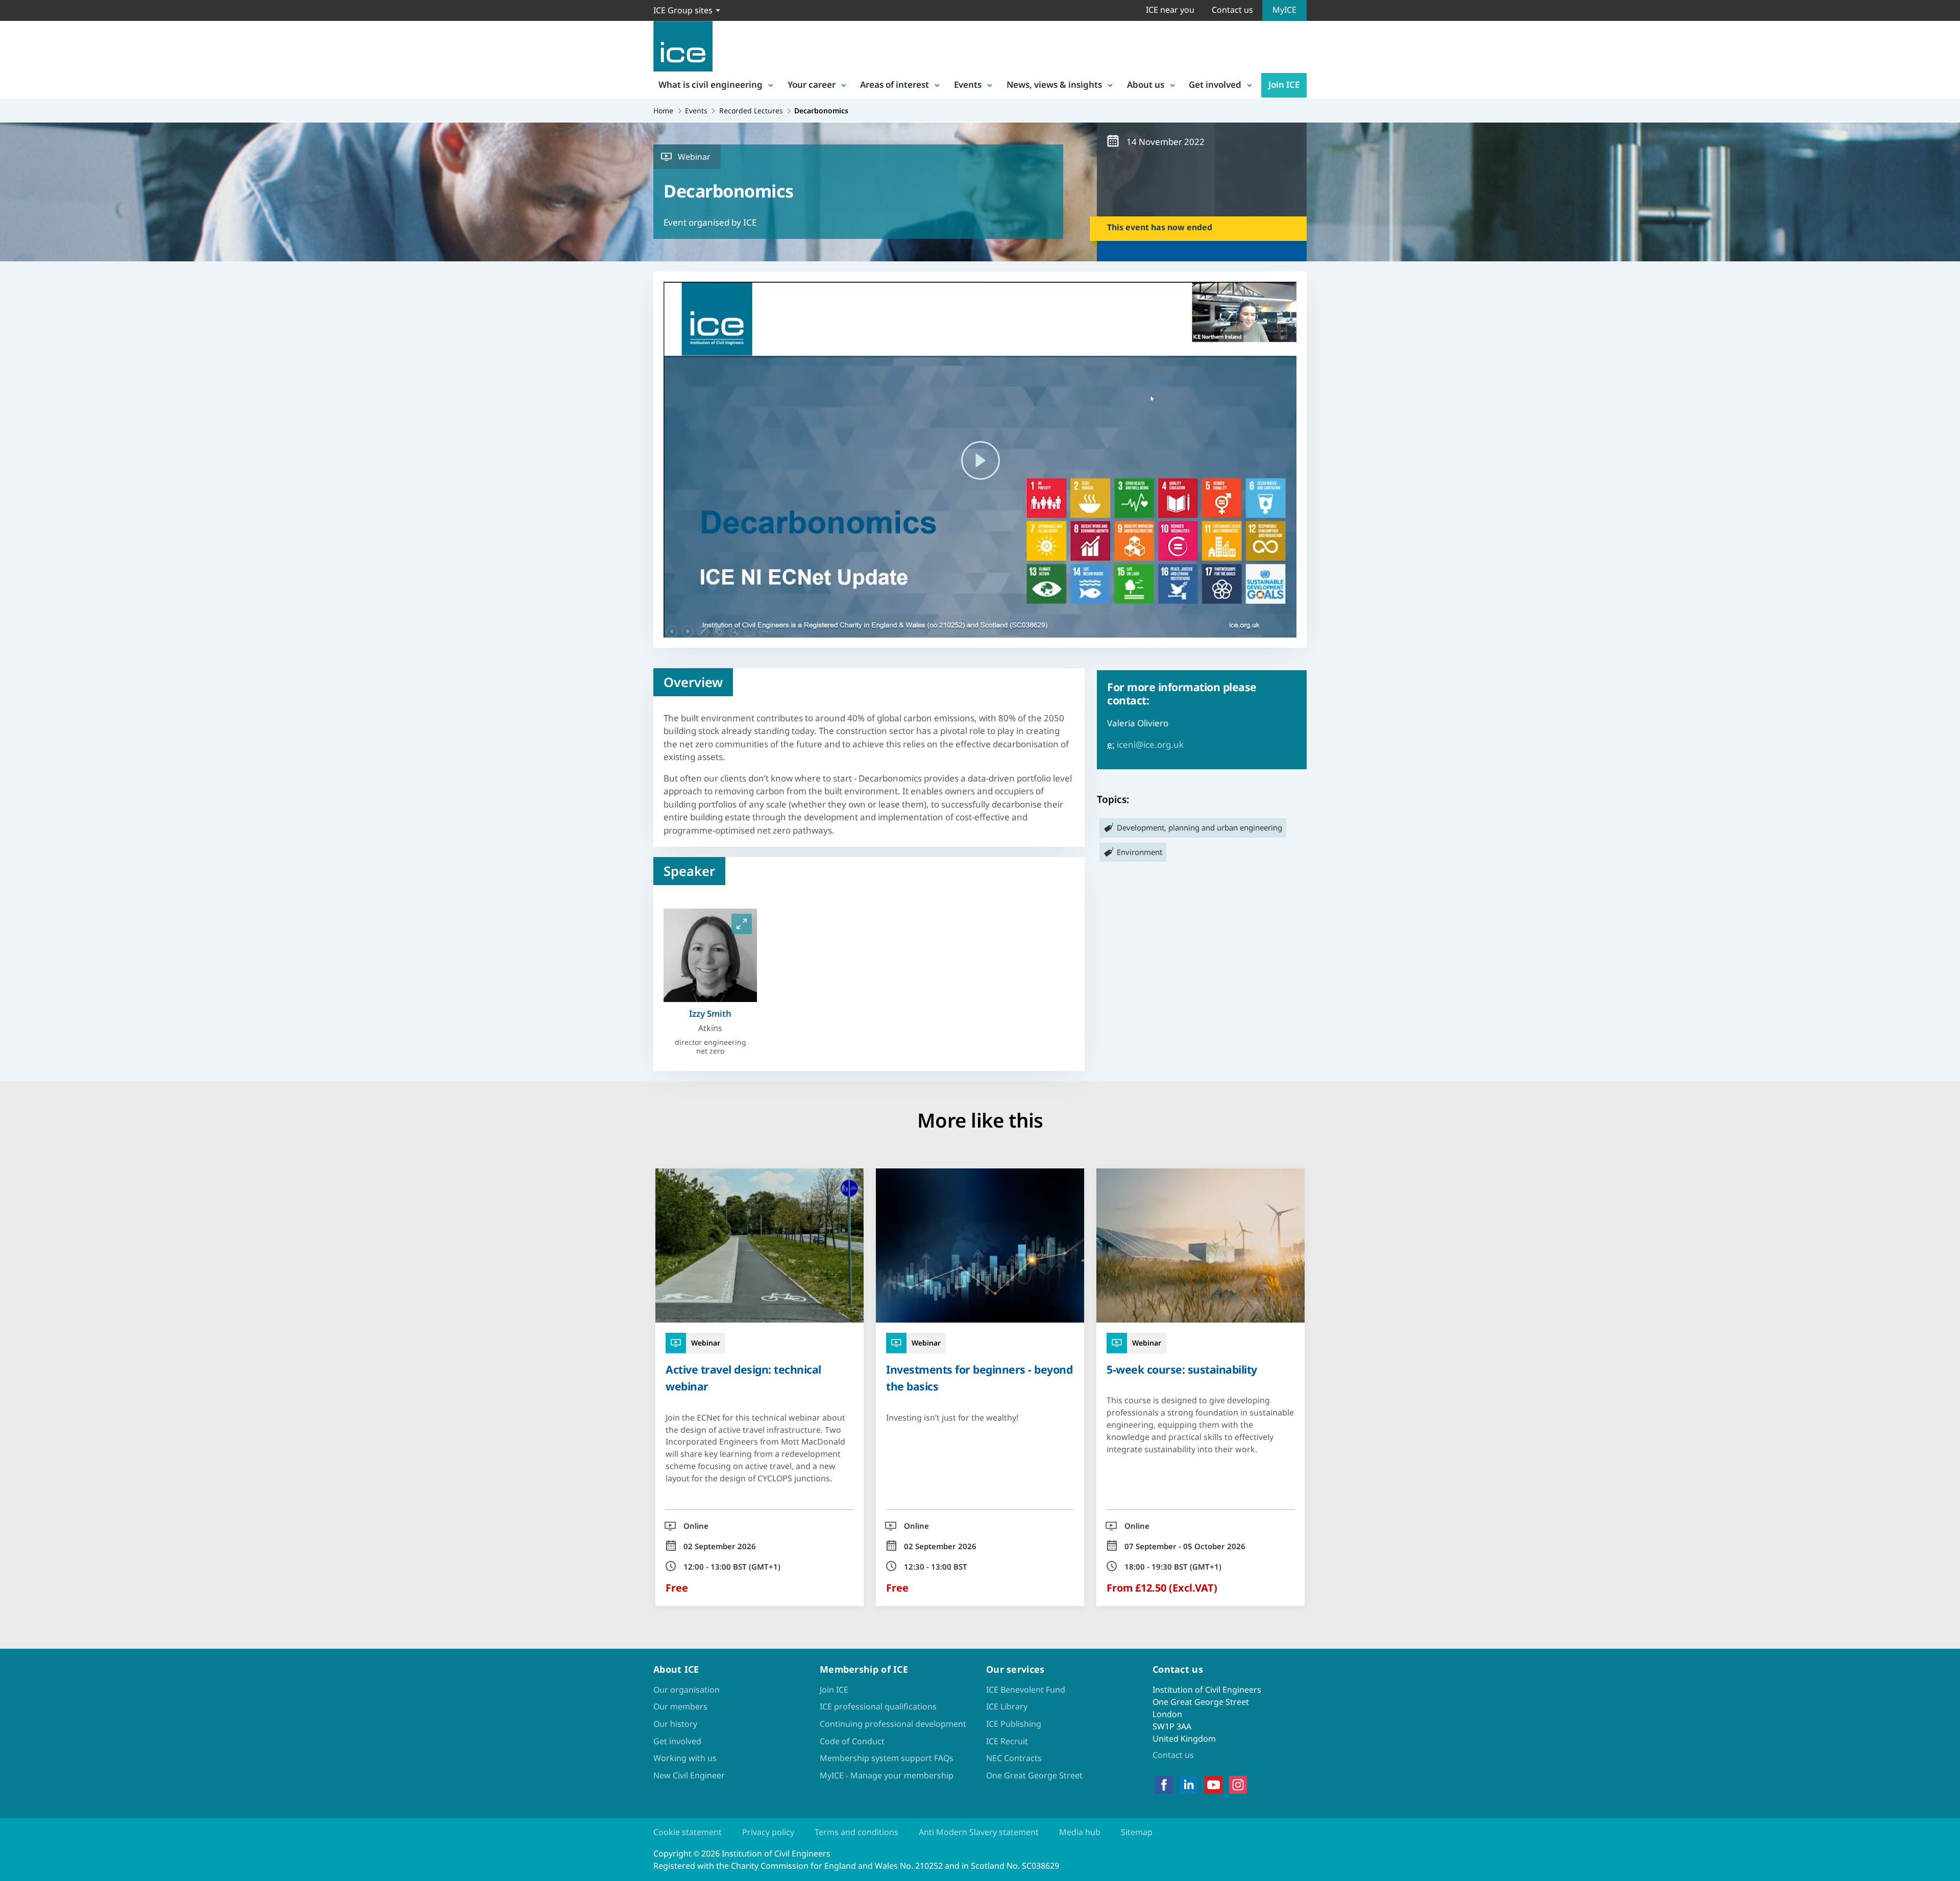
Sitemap (1137, 1832)
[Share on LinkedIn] (16, 920)
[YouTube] (1214, 1785)
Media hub (1080, 1832)
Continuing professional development (893, 1724)
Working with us (685, 1758)
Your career (812, 84)
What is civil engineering (710, 84)
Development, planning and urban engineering (1199, 827)
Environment (1140, 852)
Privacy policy (768, 1832)
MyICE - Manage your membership (887, 1775)
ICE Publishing (1014, 1724)
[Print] (16, 999)
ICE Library (1007, 1706)
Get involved (1215, 84)
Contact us (1232, 10)
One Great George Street (1034, 1775)
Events (968, 84)
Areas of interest (895, 84)
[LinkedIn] (1189, 1785)
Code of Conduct (852, 1741)
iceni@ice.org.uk (1150, 744)
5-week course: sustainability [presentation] (1182, 1369)
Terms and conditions (856, 1832)
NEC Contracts (1014, 1758)
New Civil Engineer (689, 1775)
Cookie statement (688, 1832)
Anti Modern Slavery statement (979, 1832)
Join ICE (1284, 84)
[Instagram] (1238, 1785)
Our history (675, 1724)
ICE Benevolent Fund (1026, 1690)
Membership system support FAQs (887, 1758)
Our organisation (687, 1690)
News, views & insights (1054, 84)
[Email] (16, 973)
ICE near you (1170, 10)
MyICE (1284, 10)
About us (1146, 84)
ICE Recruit (1007, 1741)
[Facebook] (1164, 1785)
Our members (680, 1706)
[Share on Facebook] (16, 893)
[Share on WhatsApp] (16, 946)
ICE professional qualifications (878, 1706)
